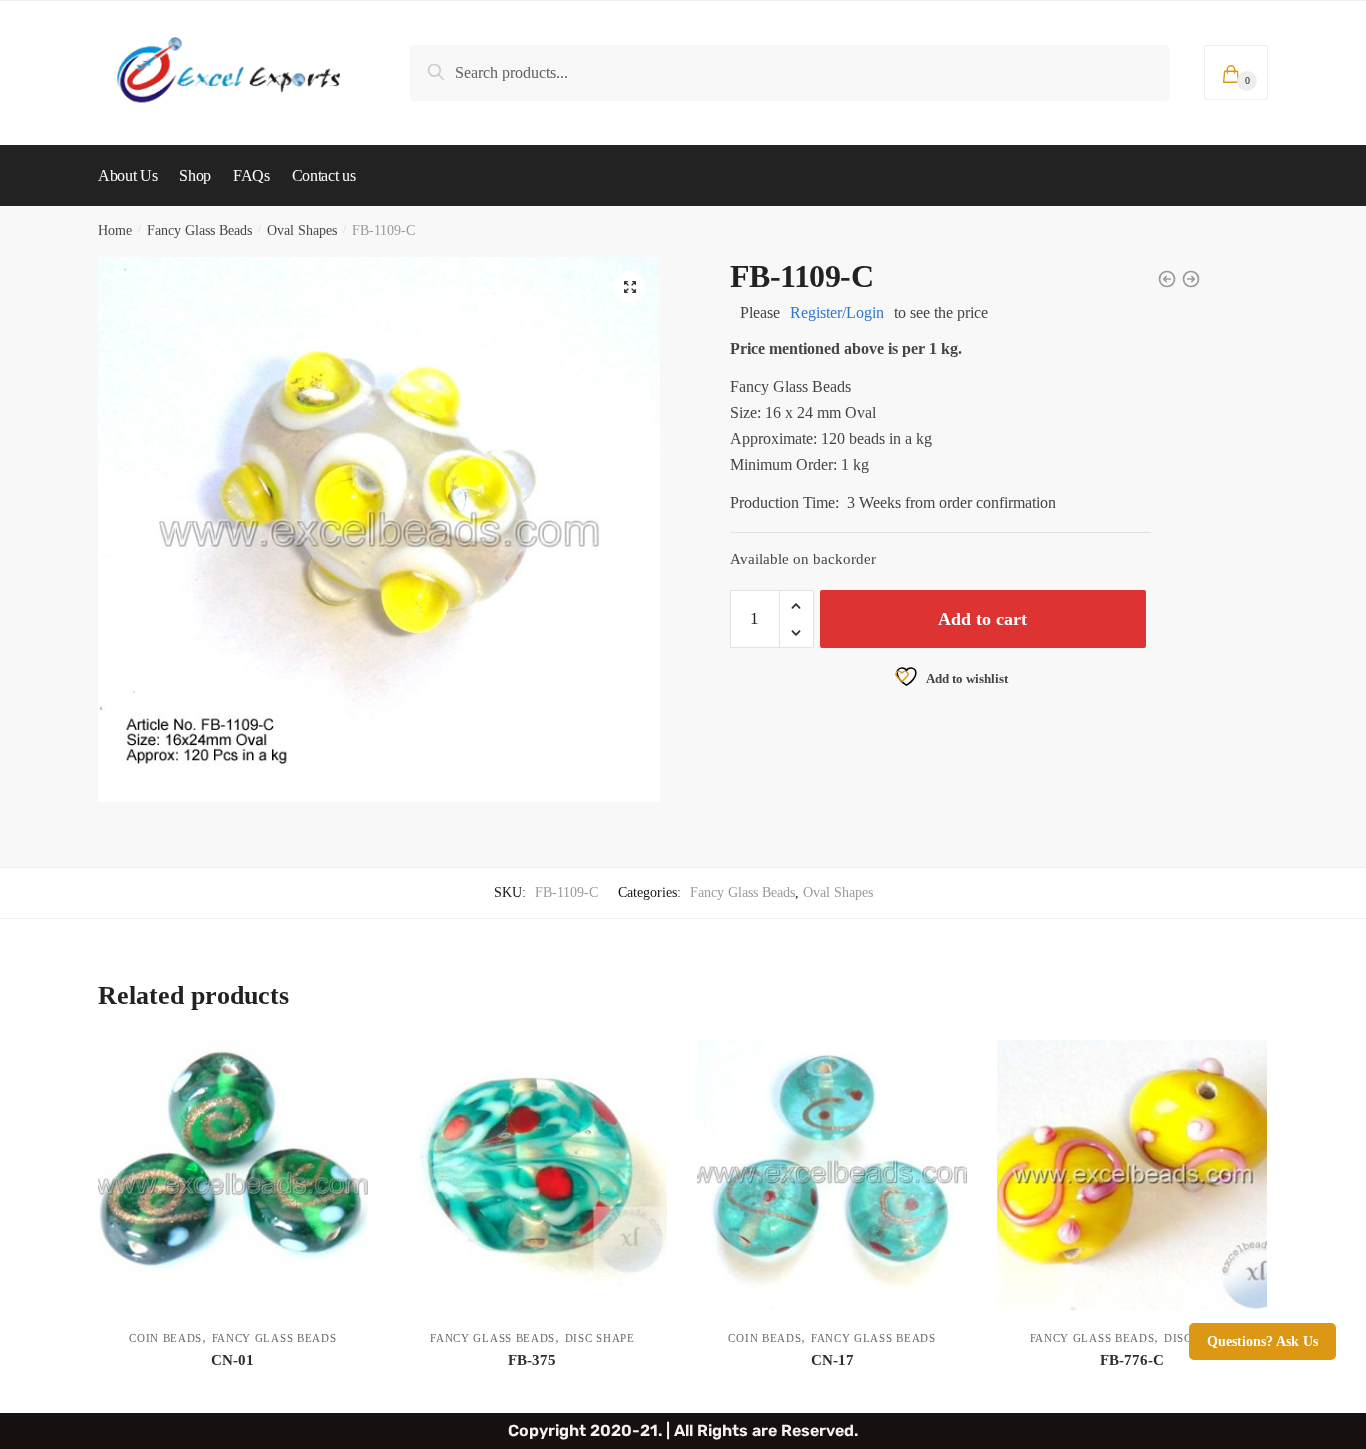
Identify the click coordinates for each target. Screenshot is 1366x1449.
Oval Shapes (302, 230)
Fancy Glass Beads (199, 230)
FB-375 (532, 1360)
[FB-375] (533, 1175)
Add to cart (982, 619)
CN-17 (832, 1360)
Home (115, 230)
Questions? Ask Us (1262, 1341)
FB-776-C (1132, 1360)
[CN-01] (233, 1175)
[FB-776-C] (1132, 1175)
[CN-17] (832, 1175)
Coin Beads (165, 1338)
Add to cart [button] (233, 1389)
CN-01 (232, 1360)
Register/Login (837, 312)
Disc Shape (600, 1338)
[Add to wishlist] (343, 1065)
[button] (630, 287)
